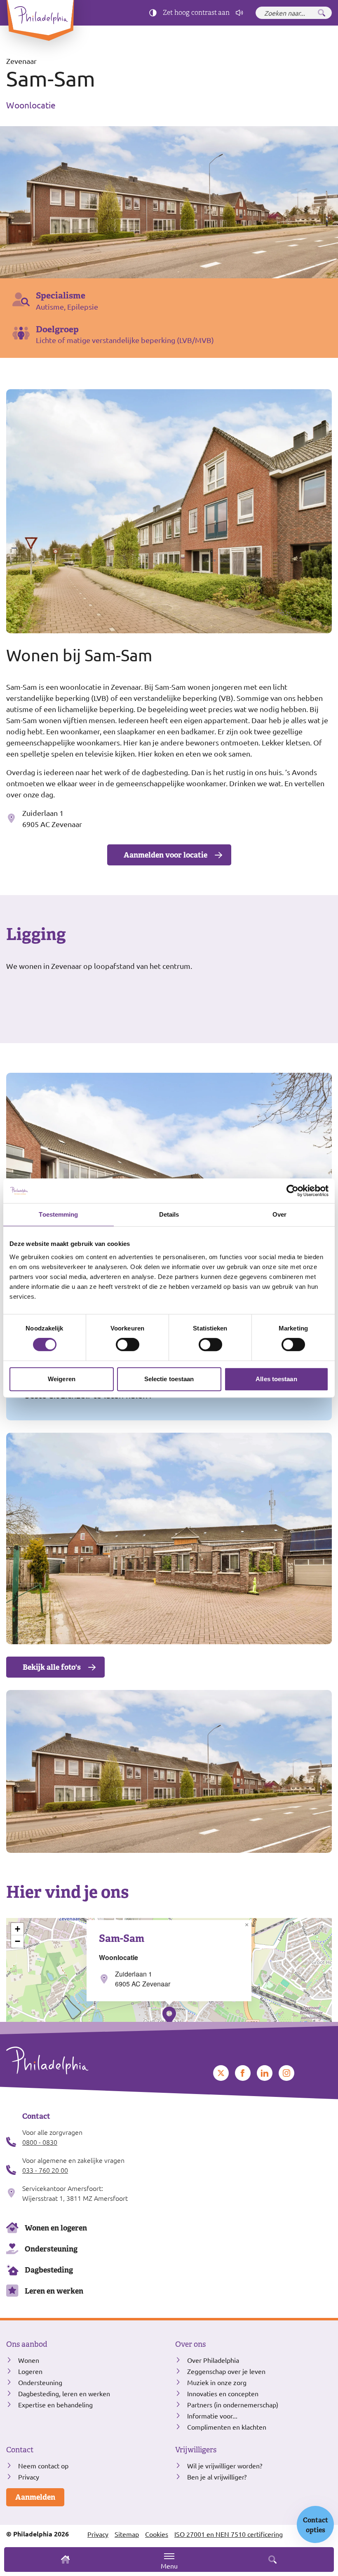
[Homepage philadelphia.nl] (84, 2060)
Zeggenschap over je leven (226, 2371)
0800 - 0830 (40, 2142)
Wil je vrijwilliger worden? (225, 2466)
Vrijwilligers (196, 2450)
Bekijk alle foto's (52, 1667)
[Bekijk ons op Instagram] (286, 2073)
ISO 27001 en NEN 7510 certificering (229, 2534)
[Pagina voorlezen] (239, 13)
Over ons (190, 2344)
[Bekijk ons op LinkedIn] (265, 2073)
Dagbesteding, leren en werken (64, 2393)
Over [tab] (279, 1214)
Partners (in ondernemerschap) (233, 2404)
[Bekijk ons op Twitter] (221, 2073)
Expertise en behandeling (55, 2404)
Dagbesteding (49, 2270)
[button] (169, 2016)
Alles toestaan (276, 1379)
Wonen (29, 2360)
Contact (20, 2450)
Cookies (157, 2534)
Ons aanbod (27, 2344)
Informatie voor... (212, 2416)
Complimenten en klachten (227, 2427)
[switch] (128, 1344)
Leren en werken (54, 2291)
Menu (169, 2566)
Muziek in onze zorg (217, 2382)
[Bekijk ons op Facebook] (243, 2073)
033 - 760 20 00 (45, 2170)
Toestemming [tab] (58, 1214)
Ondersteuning (51, 2249)
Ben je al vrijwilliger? (217, 2477)
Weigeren (62, 1379)
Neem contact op (43, 2466)
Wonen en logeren (56, 2228)
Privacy (29, 2477)
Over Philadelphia (213, 2360)
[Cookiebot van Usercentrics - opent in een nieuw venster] (292, 1191)
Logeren (30, 2371)
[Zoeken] (322, 13)
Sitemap (127, 2534)
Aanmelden (35, 2497)
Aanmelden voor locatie (165, 855)
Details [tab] (169, 1214)
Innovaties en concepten (223, 2393)
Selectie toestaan (169, 1379)
